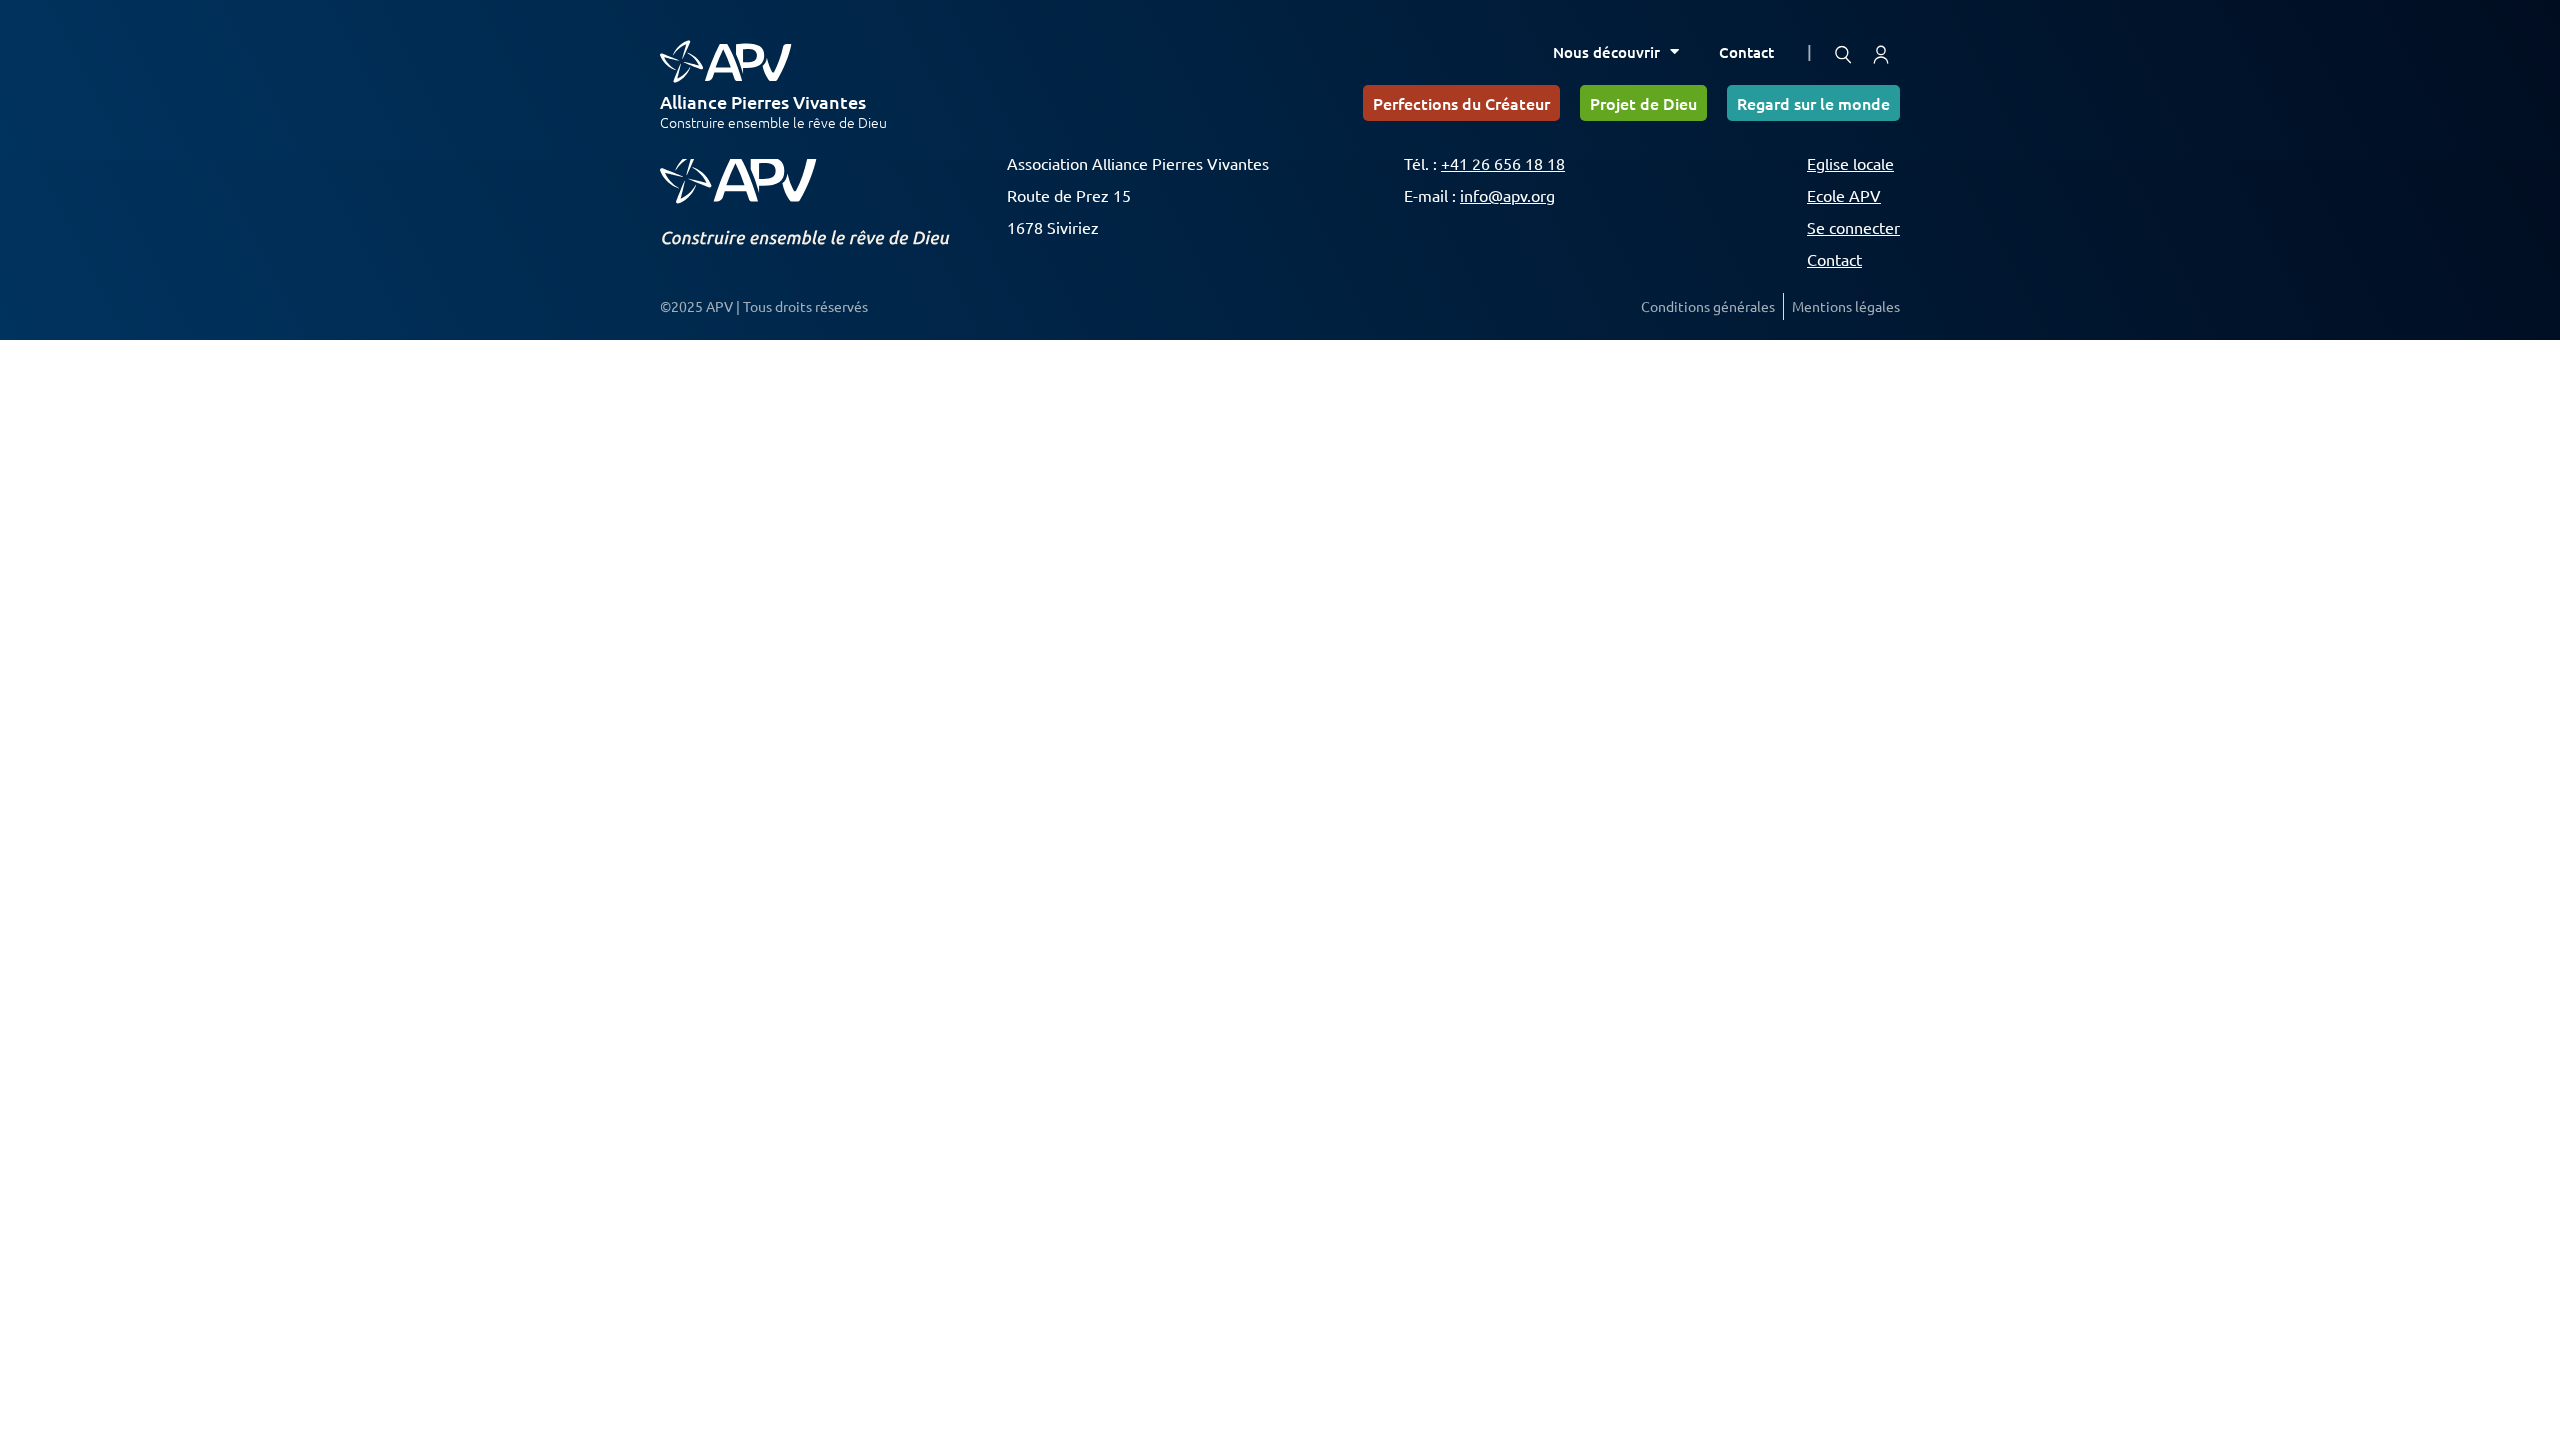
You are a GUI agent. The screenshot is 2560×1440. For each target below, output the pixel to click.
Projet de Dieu (1643, 103)
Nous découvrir (1606, 52)
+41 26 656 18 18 (1503, 163)
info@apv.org (1507, 195)
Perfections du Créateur (1461, 103)
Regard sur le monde (1813, 103)
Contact (1746, 52)
